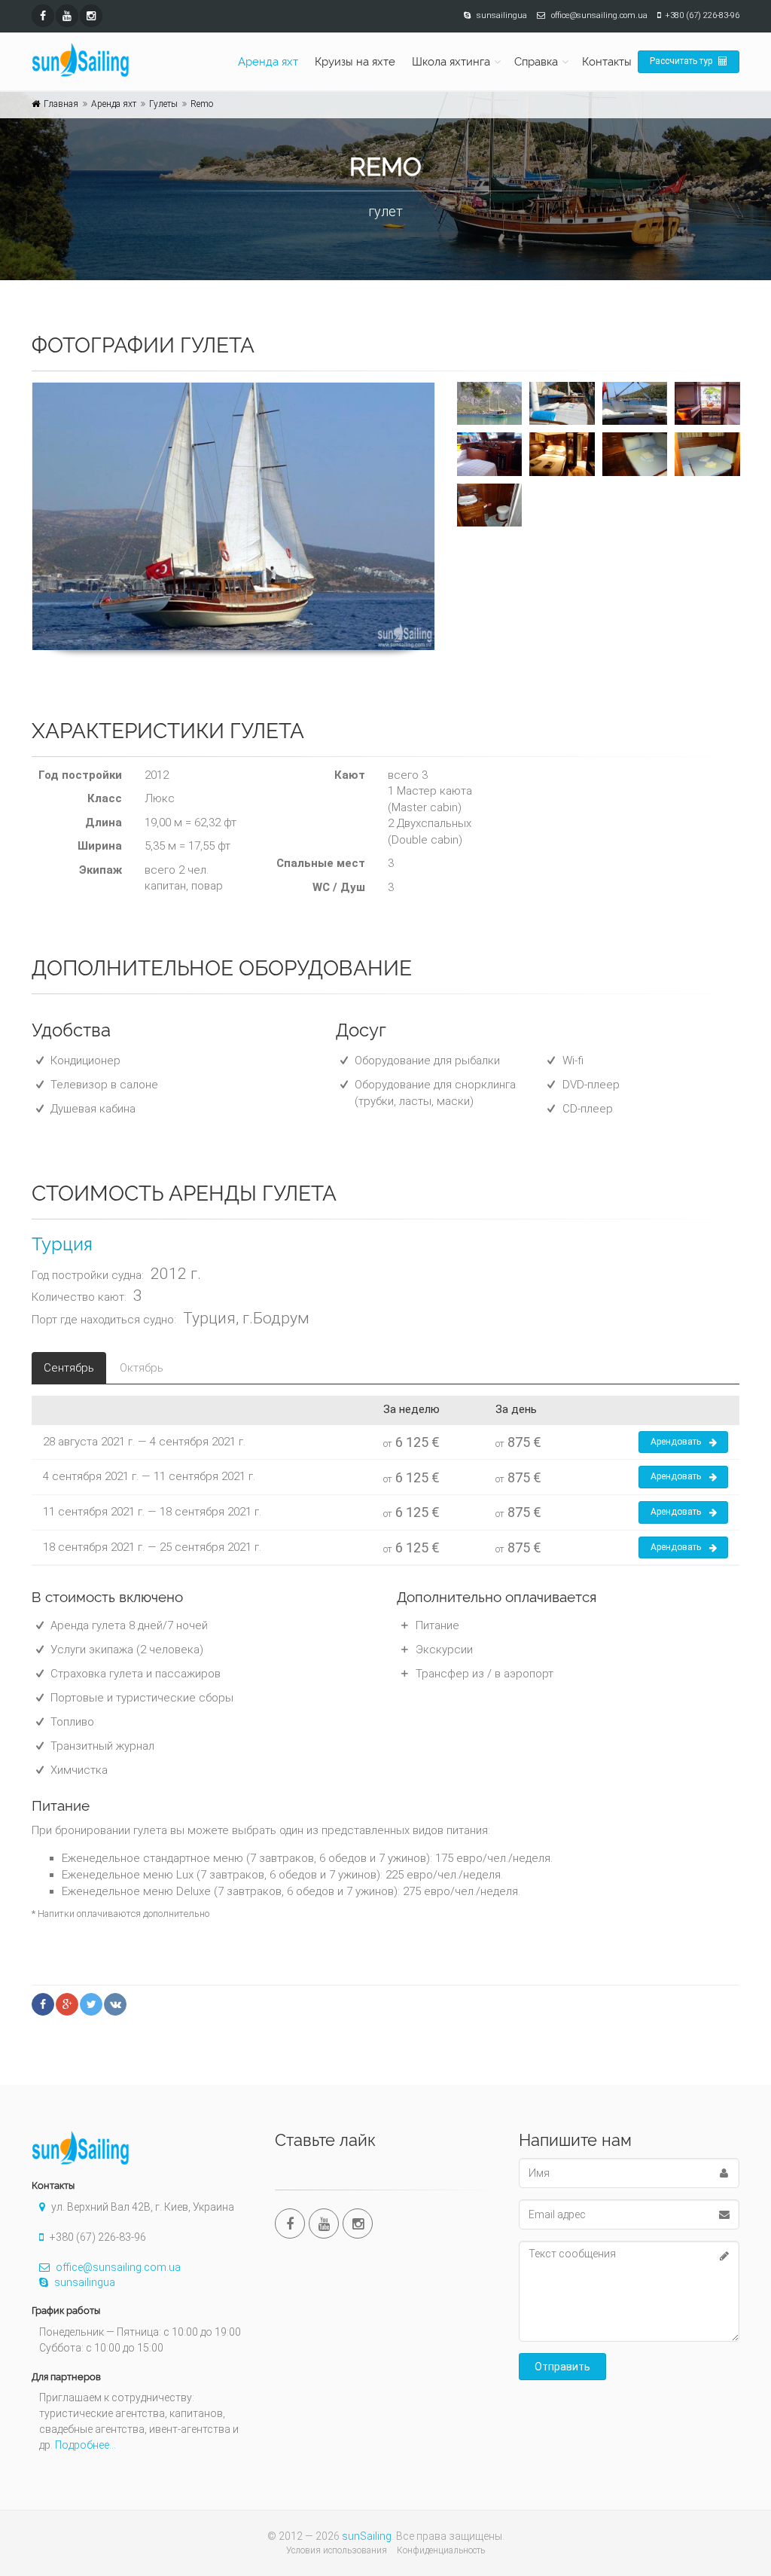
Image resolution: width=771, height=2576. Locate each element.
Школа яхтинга (451, 62)
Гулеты (163, 104)
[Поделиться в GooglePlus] (67, 2004)
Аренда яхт (268, 62)
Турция (62, 1244)
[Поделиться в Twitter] (91, 2004)
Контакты (607, 62)
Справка (536, 62)
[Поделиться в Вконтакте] (115, 2004)
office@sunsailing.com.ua (117, 2267)
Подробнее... (85, 2445)
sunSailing (367, 2536)
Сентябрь (69, 1368)
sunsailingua (84, 2282)
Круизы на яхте (355, 62)
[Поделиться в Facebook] (43, 2004)
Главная (61, 104)
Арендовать (676, 1442)
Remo (202, 104)
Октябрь (142, 1368)
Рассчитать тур (682, 61)
